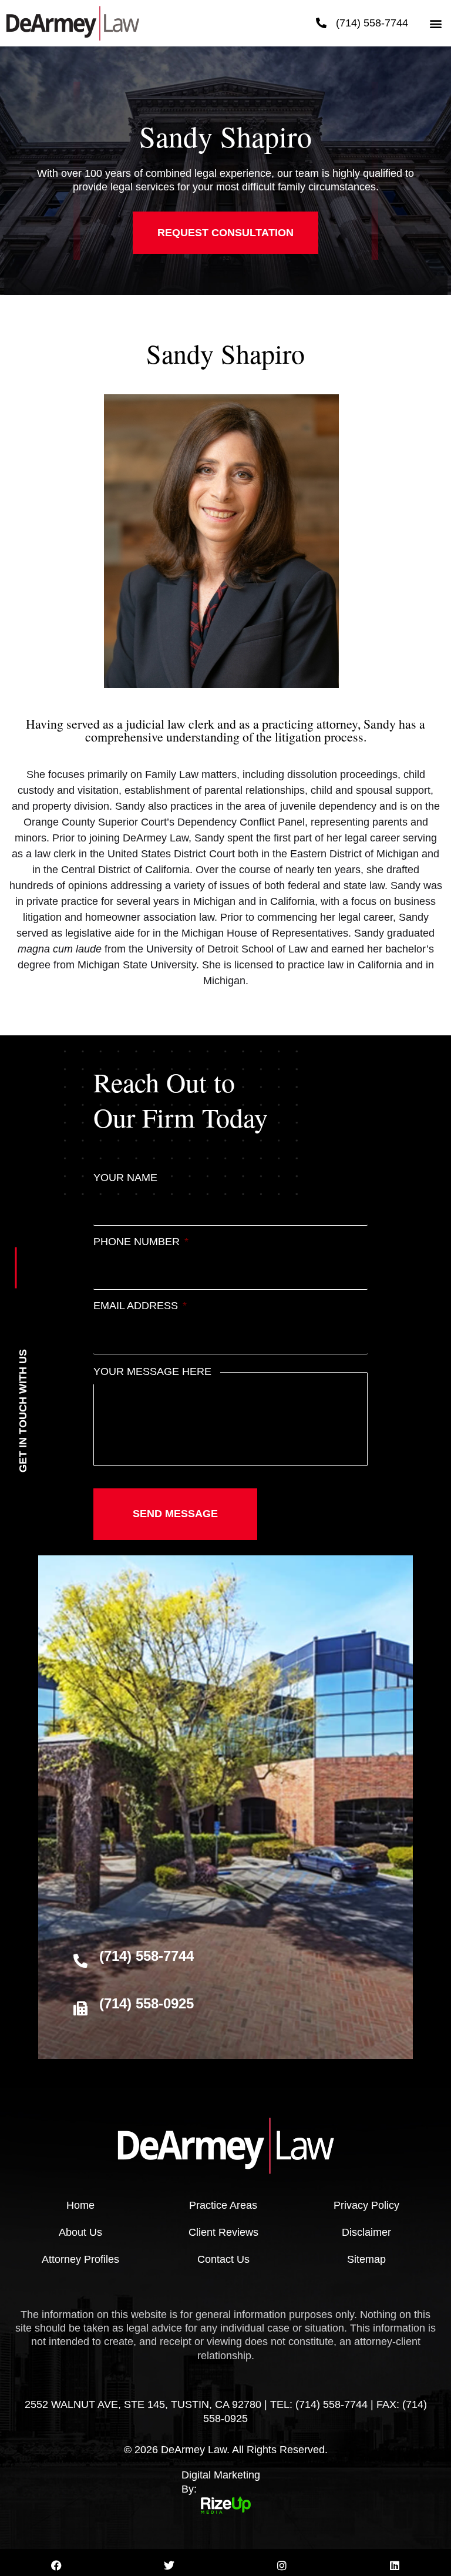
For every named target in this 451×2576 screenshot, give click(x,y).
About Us (80, 2232)
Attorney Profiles (80, 2259)
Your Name (125, 1178)
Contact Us (223, 2259)
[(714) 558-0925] (80, 2008)
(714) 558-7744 (372, 23)
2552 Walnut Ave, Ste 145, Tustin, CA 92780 (143, 2404)
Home (80, 2205)
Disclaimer (366, 2232)
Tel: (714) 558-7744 (319, 2404)
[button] (435, 23)
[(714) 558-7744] (321, 23)
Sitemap (366, 2259)
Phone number (141, 1242)
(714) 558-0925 (147, 2003)
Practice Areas (223, 2205)
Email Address (140, 1306)
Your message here (152, 1371)
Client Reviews (223, 2232)
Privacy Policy (366, 2205)
